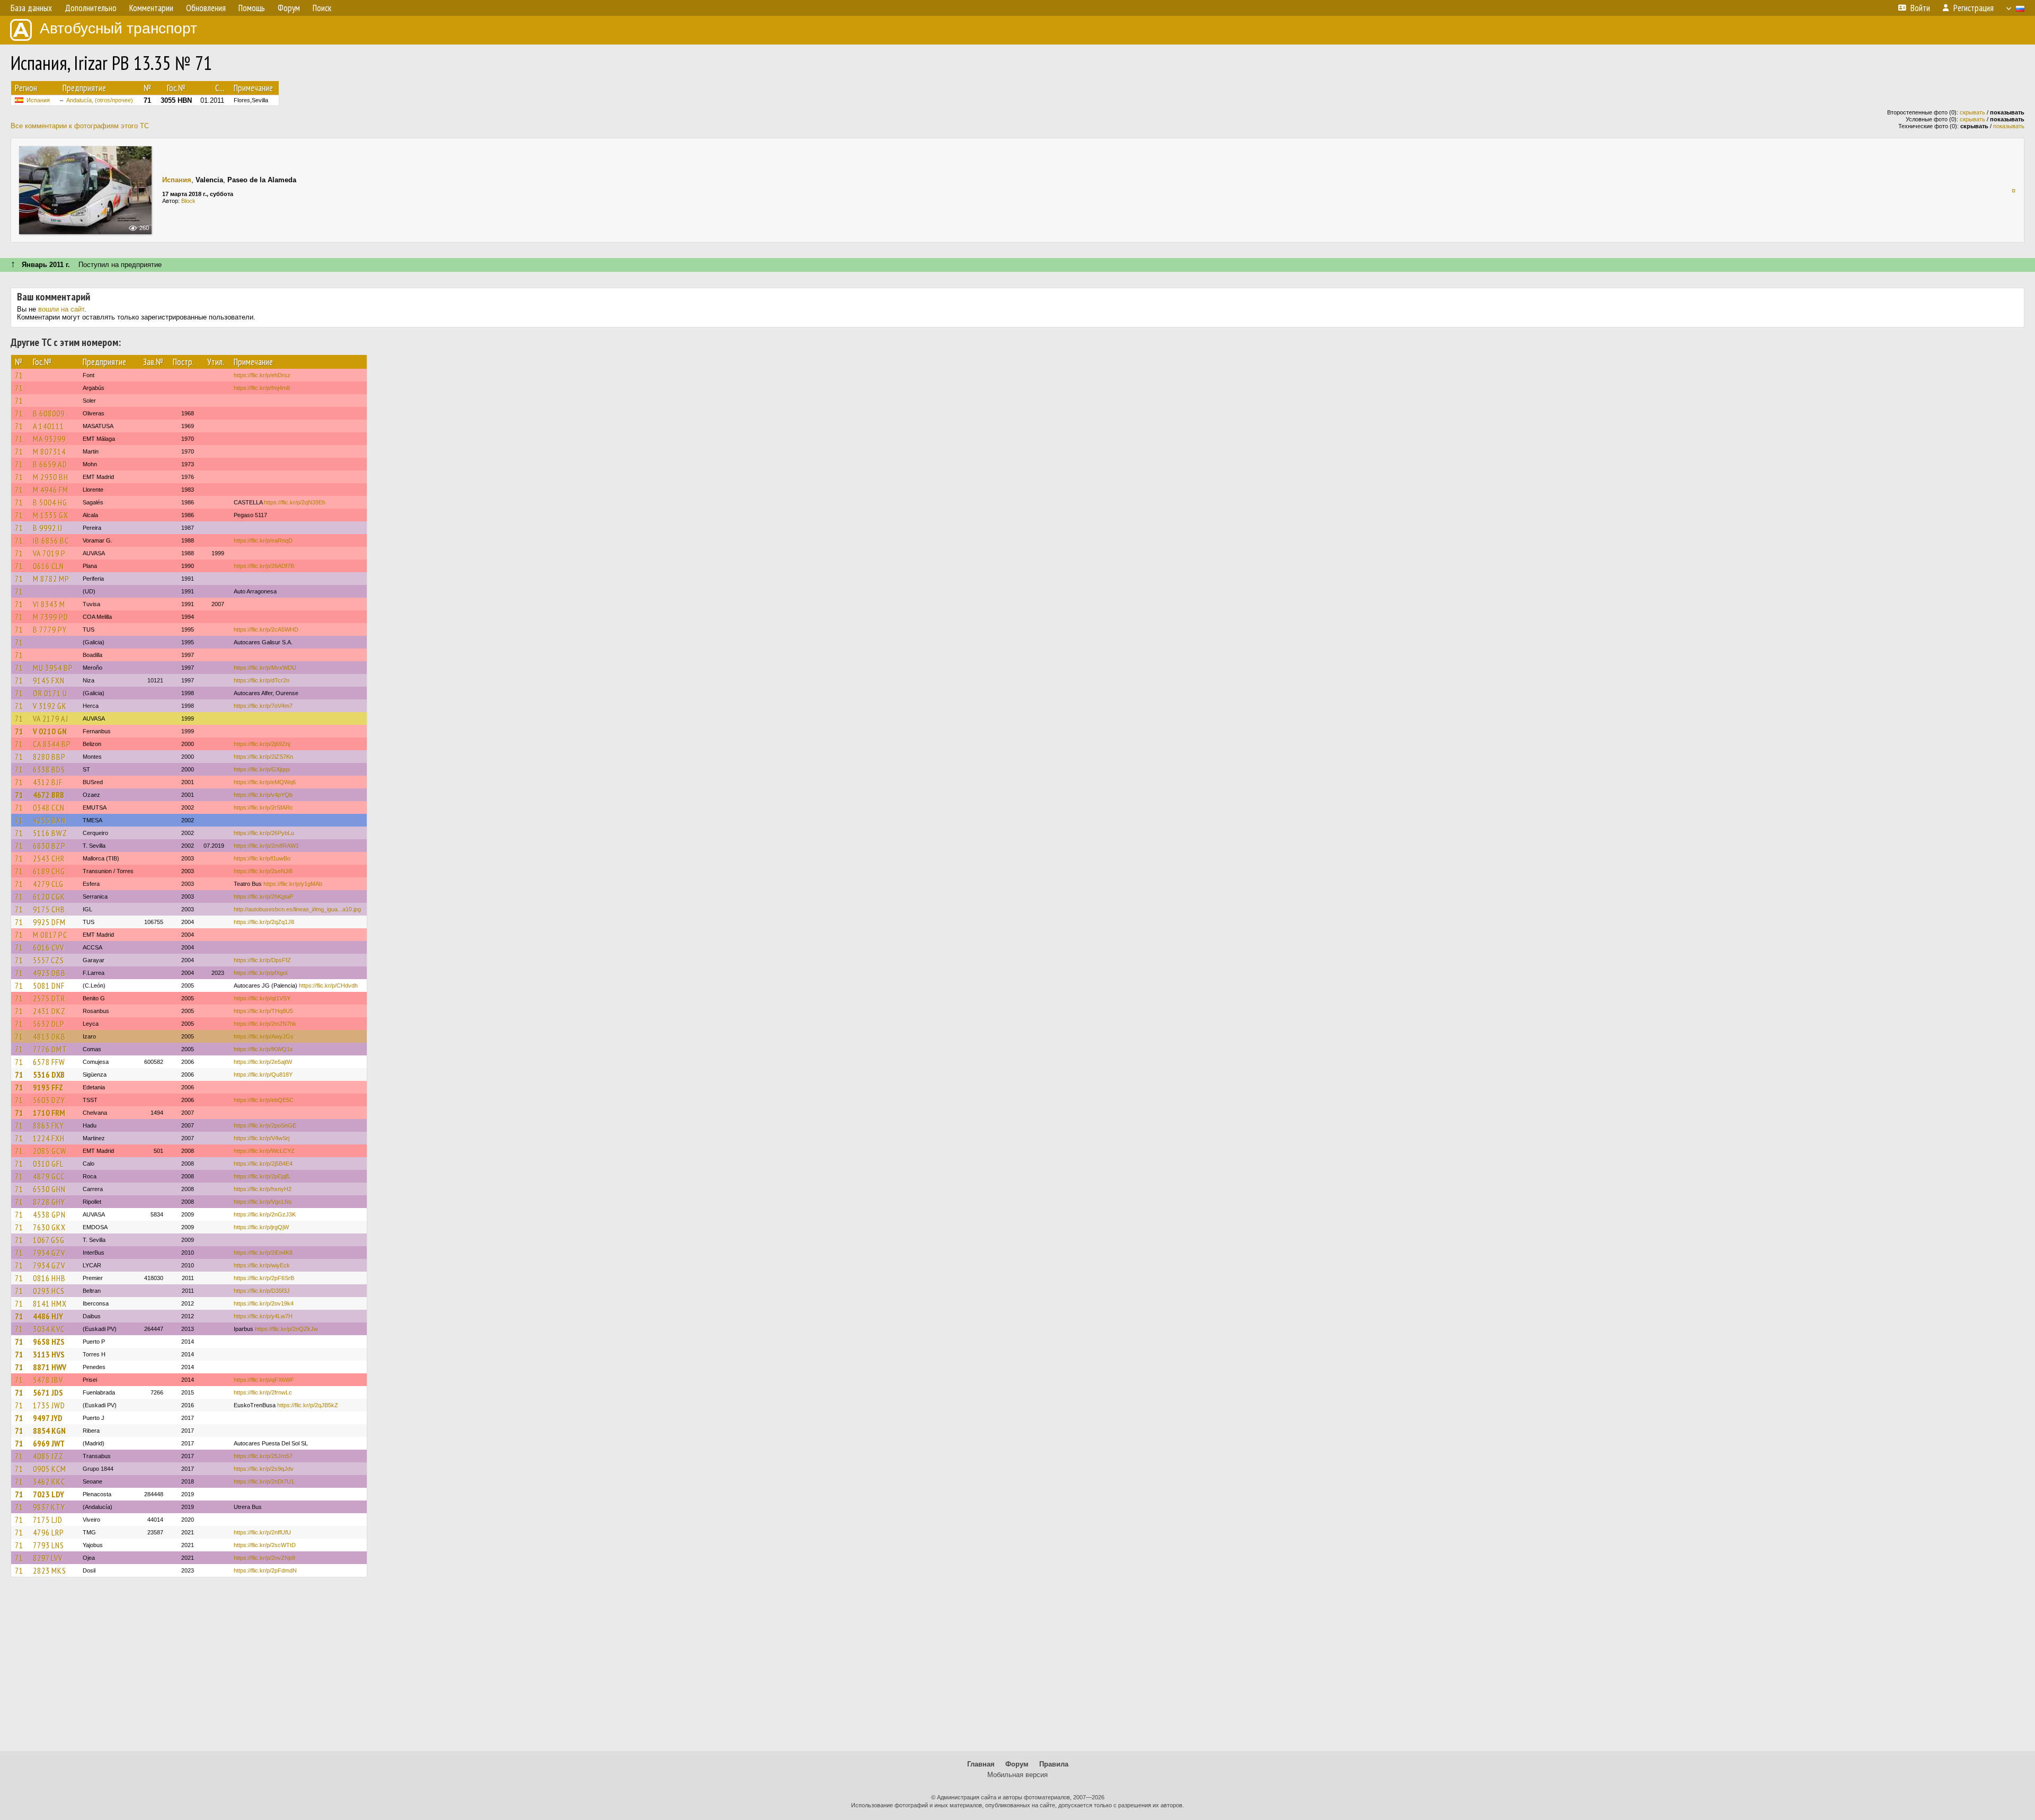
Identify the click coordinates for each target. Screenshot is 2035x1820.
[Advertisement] (1017, 1669)
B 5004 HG (50, 502)
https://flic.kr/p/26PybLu (264, 833)
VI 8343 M (49, 604)
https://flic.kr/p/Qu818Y (263, 1075)
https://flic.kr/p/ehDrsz (262, 375)
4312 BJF (48, 782)
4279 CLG (48, 884)
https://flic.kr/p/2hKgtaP (263, 896)
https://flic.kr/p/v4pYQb (263, 795)
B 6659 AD (50, 464)
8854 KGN (49, 1431)
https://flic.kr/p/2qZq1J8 (264, 922)
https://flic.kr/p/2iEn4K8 (263, 1253)
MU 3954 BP (53, 668)
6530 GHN (49, 1189)
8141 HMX (50, 1303)
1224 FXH (49, 1138)
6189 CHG (49, 871)
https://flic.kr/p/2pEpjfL (262, 1176)
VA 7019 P (49, 553)
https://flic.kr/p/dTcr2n (262, 680)
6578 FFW (49, 1062)
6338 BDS (49, 769)
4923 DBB (49, 973)
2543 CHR (49, 858)
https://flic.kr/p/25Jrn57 (263, 1456)
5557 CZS (48, 960)
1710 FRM (49, 1113)
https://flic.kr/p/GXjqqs (262, 769)
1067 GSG (49, 1240)
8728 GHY (49, 1202)
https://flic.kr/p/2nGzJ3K (265, 1214)
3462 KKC (49, 1481)
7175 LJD (48, 1520)
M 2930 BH (51, 477)
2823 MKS (50, 1570)
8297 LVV (48, 1558)
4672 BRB (48, 795)
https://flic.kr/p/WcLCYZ (264, 1151)
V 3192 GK (50, 706)
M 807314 (49, 451)
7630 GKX (49, 1227)
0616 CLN (48, 566)
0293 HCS (49, 1291)
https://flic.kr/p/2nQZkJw (286, 1329)
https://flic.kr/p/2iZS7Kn (263, 757)
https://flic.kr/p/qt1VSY (262, 998)
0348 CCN (49, 807)
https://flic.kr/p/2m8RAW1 (266, 846)
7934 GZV (49, 1253)
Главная (981, 1764)
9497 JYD (48, 1418)
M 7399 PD (51, 617)
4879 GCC (49, 1176)
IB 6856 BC (51, 540)
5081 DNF (49, 986)
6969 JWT (49, 1443)
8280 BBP (49, 757)
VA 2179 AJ (51, 718)
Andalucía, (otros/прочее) (100, 100)
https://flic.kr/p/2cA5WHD (266, 629)
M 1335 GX (51, 515)
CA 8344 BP (52, 744)
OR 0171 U (50, 693)
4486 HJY (48, 1316)
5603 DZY (49, 1100)
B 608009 (49, 413)
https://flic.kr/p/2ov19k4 (264, 1303)
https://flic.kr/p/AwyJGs (264, 1036)
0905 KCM (50, 1469)
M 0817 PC (50, 935)
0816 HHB (49, 1278)
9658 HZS (49, 1342)
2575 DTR (49, 998)
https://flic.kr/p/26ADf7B (264, 566)
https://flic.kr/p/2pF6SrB (264, 1278)
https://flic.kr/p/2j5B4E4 (263, 1164)
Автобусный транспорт (118, 28)
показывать (2009, 126)
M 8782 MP (51, 579)
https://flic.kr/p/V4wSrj (262, 1138)
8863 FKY (48, 1125)
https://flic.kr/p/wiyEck (262, 1265)
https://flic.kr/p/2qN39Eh (295, 502)
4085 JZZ (48, 1456)
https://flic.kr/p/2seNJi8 (263, 871)
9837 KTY (49, 1507)
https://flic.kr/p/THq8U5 (263, 1011)
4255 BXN (49, 820)
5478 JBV (48, 1380)
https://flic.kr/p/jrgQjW (261, 1227)
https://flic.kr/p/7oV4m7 (263, 706)
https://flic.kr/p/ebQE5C (264, 1100)
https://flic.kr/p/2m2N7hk (265, 1024)
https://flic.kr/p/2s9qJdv (264, 1469)
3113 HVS (49, 1354)
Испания (38, 100)
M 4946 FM (51, 490)
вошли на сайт (61, 309)
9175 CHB (49, 909)
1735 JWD (49, 1405)
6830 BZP (49, 846)
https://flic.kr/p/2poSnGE (265, 1125)
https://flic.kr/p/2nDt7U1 (264, 1481)
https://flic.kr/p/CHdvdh (328, 986)
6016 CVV (48, 947)
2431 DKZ (49, 1011)
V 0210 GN (50, 731)
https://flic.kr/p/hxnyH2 (263, 1189)
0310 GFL (48, 1164)
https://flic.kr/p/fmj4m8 (262, 388)
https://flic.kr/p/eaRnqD (263, 540)
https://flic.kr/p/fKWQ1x (263, 1049)
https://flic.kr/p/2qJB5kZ (308, 1405)
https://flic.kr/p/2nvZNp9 (264, 1558)
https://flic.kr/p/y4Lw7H (263, 1316)
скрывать (1972, 112)
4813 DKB (49, 1036)
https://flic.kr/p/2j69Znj (262, 744)
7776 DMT (50, 1049)
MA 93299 (49, 439)
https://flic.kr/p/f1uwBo (262, 858)
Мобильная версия (1017, 1775)
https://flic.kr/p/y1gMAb (293, 884)
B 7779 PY (50, 629)
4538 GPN (49, 1214)
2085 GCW (50, 1151)
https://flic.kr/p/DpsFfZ (262, 960)
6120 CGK (49, 896)
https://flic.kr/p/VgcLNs (263, 1202)
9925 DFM (49, 922)
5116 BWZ (50, 833)
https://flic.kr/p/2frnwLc (263, 1392)
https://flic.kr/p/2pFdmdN (265, 1570)
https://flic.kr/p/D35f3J (262, 1291)
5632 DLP (49, 1024)
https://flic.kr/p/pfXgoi (260, 973)
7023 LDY (48, 1494)
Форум (1017, 1764)
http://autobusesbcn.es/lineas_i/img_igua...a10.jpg (297, 909)
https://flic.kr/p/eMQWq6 (265, 782)
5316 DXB (49, 1075)
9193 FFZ (48, 1087)
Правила (1054, 1764)
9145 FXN (49, 680)
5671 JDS (48, 1392)
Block (188, 201)
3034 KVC (49, 1329)
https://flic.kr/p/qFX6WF (264, 1380)
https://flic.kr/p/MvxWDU (265, 668)
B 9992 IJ (48, 528)
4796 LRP (48, 1532)
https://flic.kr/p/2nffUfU (262, 1532)
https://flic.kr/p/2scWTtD (265, 1545)
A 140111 (48, 426)
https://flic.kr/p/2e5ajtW (263, 1062)
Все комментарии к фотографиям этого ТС (80, 126)
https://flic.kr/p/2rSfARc (263, 807)
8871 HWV (50, 1367)
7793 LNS (48, 1545)
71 (19, 375)
